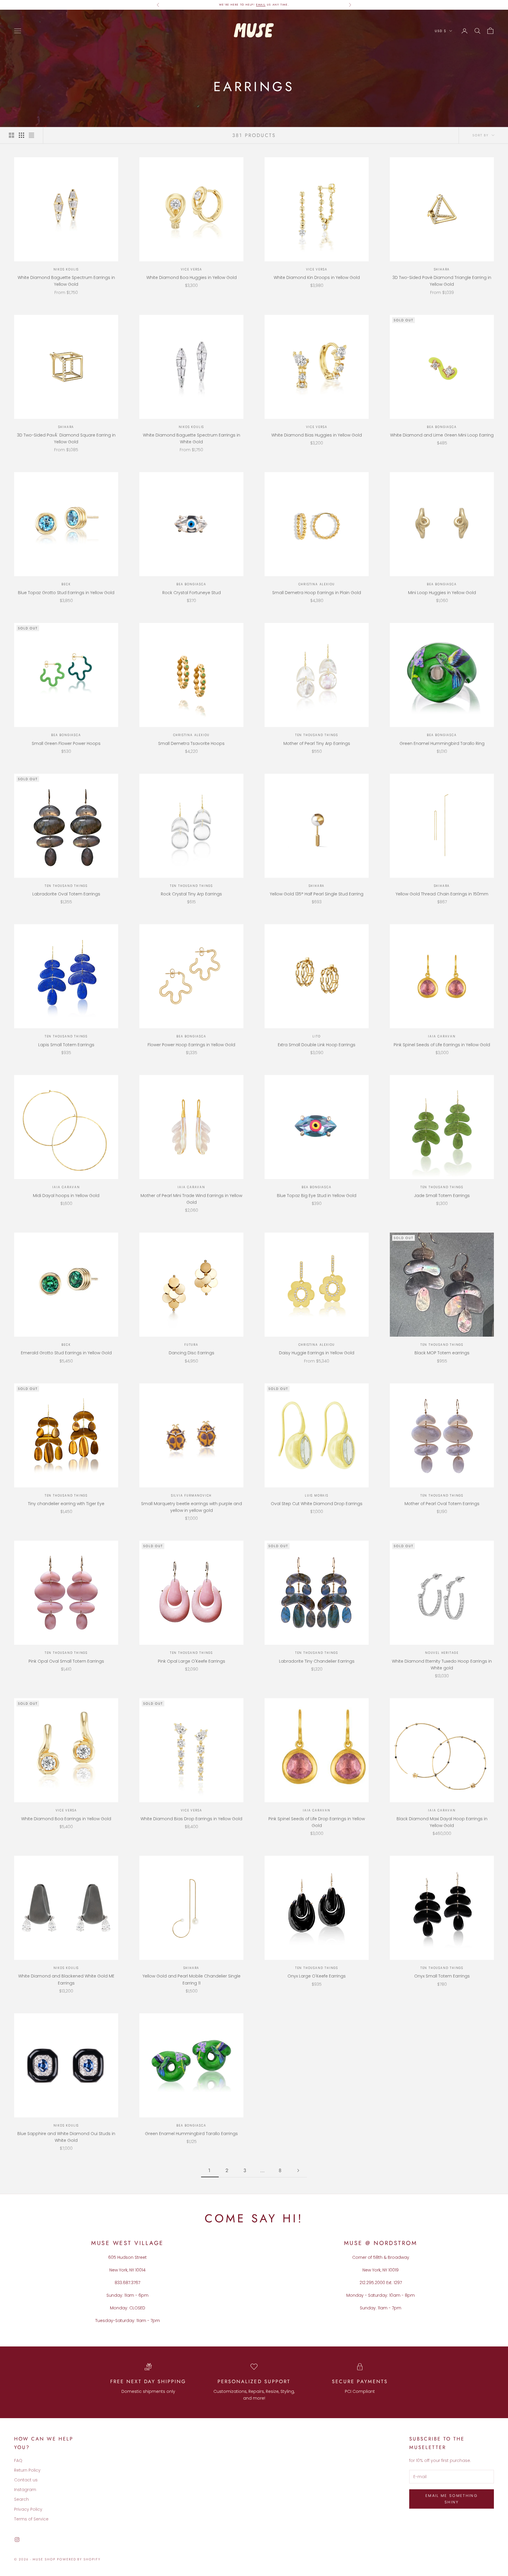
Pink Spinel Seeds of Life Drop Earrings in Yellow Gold (317, 1822)
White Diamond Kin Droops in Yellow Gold (317, 278)
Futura (191, 1345)
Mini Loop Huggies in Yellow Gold (442, 593)
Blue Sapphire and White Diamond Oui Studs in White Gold (66, 2137)
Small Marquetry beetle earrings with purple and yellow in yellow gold (192, 1507)
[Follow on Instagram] (17, 2540)
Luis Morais (317, 1496)
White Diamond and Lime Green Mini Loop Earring (442, 435)
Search (21, 2499)
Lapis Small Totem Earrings (66, 1045)
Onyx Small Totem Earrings (442, 1976)
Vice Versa (192, 269)
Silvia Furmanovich (191, 1496)
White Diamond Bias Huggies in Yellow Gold (317, 435)
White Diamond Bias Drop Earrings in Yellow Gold (191, 1819)
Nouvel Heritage (442, 1653)
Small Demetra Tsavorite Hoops (191, 743)
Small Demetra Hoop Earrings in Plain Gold (317, 593)
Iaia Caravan (442, 1036)
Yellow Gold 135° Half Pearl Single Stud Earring (317, 894)
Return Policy (27, 2470)
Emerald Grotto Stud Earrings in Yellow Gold (66, 1353)
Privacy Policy (28, 2509)
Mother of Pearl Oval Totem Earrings (442, 1504)
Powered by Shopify (79, 2559)
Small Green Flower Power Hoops (66, 743)
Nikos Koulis (66, 269)
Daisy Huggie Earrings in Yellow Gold (317, 1353)
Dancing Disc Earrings (192, 1353)
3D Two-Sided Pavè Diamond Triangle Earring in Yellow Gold (442, 281)
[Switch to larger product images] (11, 135)
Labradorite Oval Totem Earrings (66, 894)
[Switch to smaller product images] (21, 135)
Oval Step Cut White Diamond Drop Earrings (317, 1504)
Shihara (442, 269)
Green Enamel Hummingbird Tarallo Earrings (191, 2134)
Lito (316, 1036)
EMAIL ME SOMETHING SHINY (452, 2499)
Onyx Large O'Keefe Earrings (317, 1976)
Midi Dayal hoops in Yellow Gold (66, 1196)
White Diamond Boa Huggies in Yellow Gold (192, 278)
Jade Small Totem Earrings (442, 1196)
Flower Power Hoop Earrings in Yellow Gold (191, 1045)
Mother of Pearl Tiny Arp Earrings (317, 743)
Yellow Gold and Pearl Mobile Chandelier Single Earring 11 (192, 1979)
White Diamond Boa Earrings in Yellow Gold (66, 1819)
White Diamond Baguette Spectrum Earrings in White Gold (192, 438)
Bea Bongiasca (442, 427)
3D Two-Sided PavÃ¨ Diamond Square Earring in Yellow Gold (66, 438)
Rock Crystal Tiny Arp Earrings (191, 894)
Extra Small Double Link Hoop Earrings (317, 1045)
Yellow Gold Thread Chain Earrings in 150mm (442, 894)
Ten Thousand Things (317, 735)
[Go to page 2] (298, 2170)
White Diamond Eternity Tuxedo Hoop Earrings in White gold (442, 1665)
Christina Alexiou (317, 584)
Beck (66, 584)
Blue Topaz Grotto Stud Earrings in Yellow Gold (66, 593)
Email (261, 5)
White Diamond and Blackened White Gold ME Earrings (66, 1979)
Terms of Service (31, 2519)
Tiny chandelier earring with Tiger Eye (66, 1504)
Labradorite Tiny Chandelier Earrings (317, 1661)
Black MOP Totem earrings (442, 1353)
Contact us (26, 2480)
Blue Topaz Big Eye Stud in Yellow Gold (317, 1196)
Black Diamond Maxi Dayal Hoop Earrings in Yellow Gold (442, 1822)
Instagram (25, 2490)
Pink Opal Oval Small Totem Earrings (66, 1661)
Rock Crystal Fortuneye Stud (192, 593)
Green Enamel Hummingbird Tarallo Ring (442, 743)
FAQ (18, 2460)
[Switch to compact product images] (31, 135)
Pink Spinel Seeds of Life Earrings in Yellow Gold (442, 1045)
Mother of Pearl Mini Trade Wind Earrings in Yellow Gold (191, 1199)
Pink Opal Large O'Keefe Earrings (192, 1661)
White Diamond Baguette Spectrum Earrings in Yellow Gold (66, 281)
